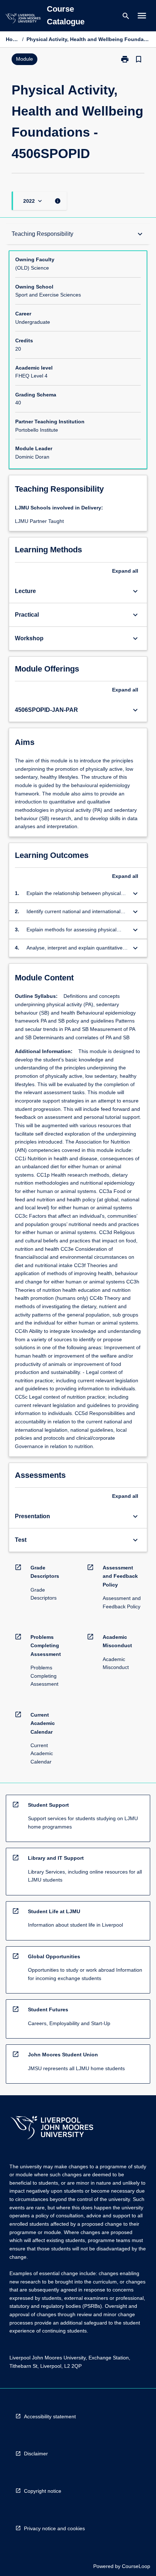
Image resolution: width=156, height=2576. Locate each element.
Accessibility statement (50, 2416)
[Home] (23, 19)
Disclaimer (36, 2454)
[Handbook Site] (52, 2128)
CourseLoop (136, 2566)
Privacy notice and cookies (54, 2528)
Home (13, 39)
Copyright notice (43, 2491)
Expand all (125, 571)
